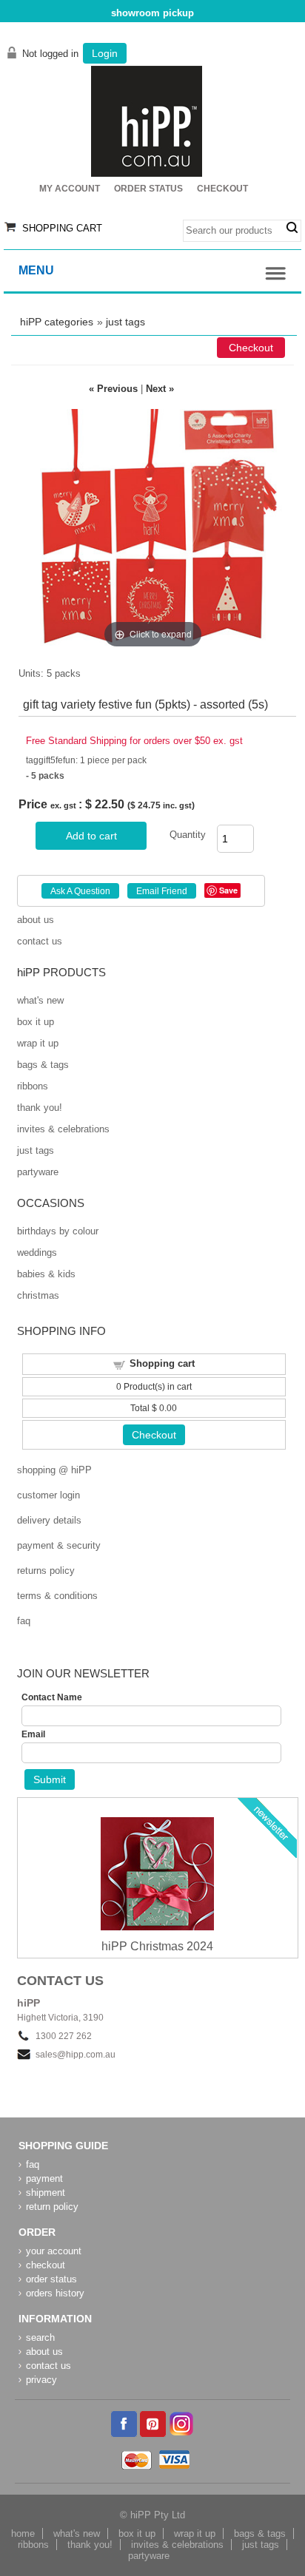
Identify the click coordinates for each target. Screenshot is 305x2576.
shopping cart (62, 228)
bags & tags (43, 1065)
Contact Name (52, 1697)
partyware (38, 1172)
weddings (37, 1252)
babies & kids (46, 1274)
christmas (38, 1295)
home (23, 2533)
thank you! (40, 1108)
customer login (48, 1495)
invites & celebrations (63, 1129)
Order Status (148, 189)
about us (36, 920)
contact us (40, 941)
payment (44, 2178)
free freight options (152, 13)
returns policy (46, 1571)
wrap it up (38, 1043)
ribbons (33, 1086)
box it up (36, 1022)
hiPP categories (57, 322)
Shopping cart (162, 1363)
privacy (41, 2380)
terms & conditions (57, 1596)
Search (292, 228)
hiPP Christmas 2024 (157, 1946)
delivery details (49, 1520)
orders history (55, 2293)
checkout (46, 2265)
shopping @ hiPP (54, 1470)
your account (54, 2251)
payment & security (59, 1545)
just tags (125, 322)
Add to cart (91, 836)
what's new (40, 1000)
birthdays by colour (58, 1231)
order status (51, 2279)
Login (105, 53)
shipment (46, 2193)
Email (33, 1734)
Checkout (222, 189)
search (40, 2337)
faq (24, 1621)
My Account (70, 189)
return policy (52, 2207)
